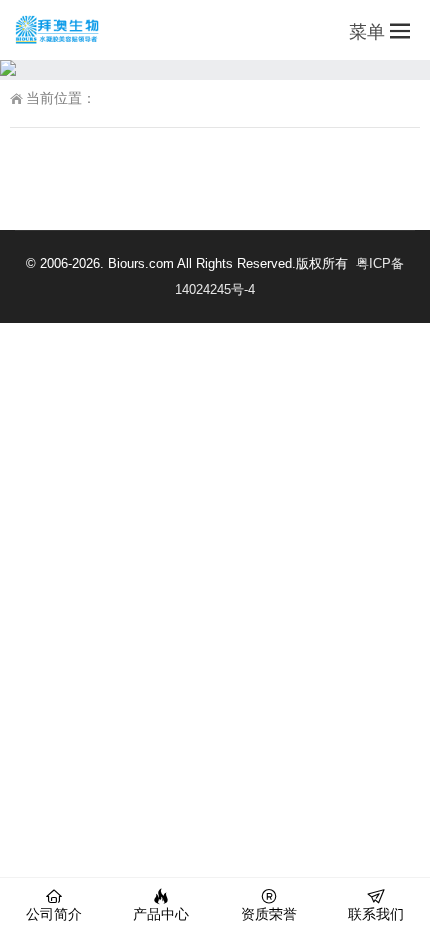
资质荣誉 (269, 914)
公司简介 (54, 914)
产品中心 (161, 914)
